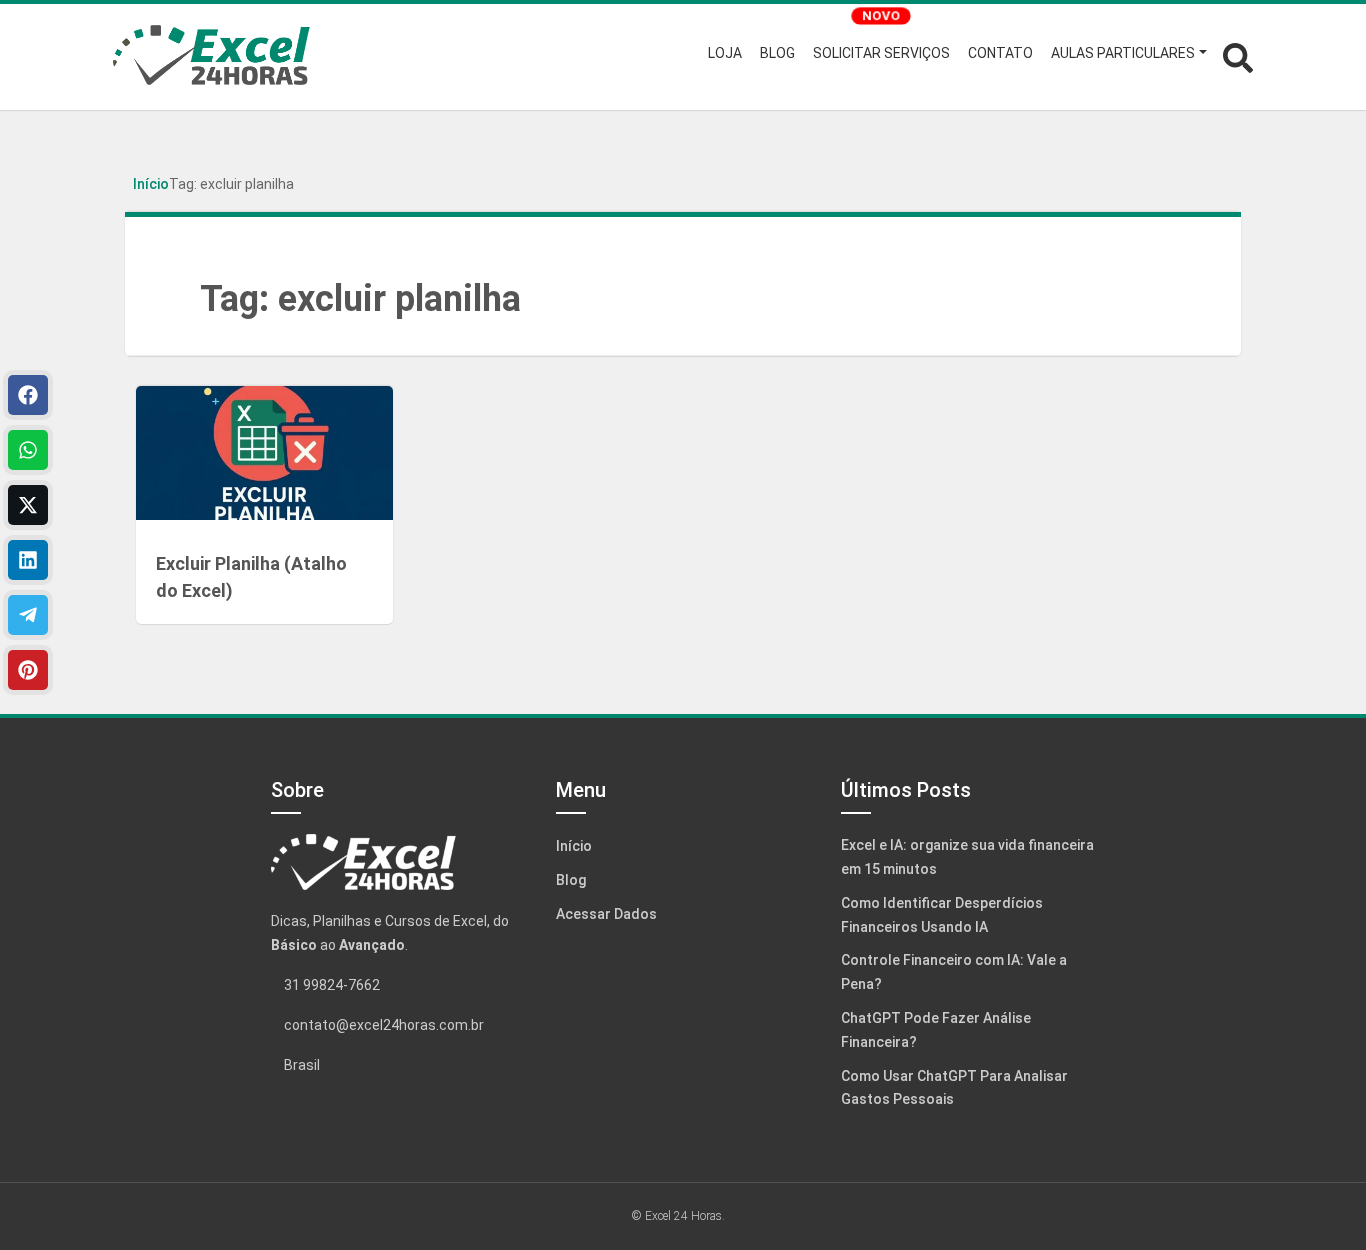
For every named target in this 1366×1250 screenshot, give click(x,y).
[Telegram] (28, 615)
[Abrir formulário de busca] (1238, 55)
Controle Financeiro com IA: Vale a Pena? (954, 972)
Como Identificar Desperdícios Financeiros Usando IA (942, 915)
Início (151, 184)
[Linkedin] (28, 560)
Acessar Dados (606, 914)
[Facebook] (28, 395)
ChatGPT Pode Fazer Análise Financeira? (936, 1030)
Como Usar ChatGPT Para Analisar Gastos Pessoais (954, 1088)
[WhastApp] (28, 450)
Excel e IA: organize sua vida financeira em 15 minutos (967, 857)
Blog (571, 880)
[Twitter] (28, 505)
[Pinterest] (28, 670)
